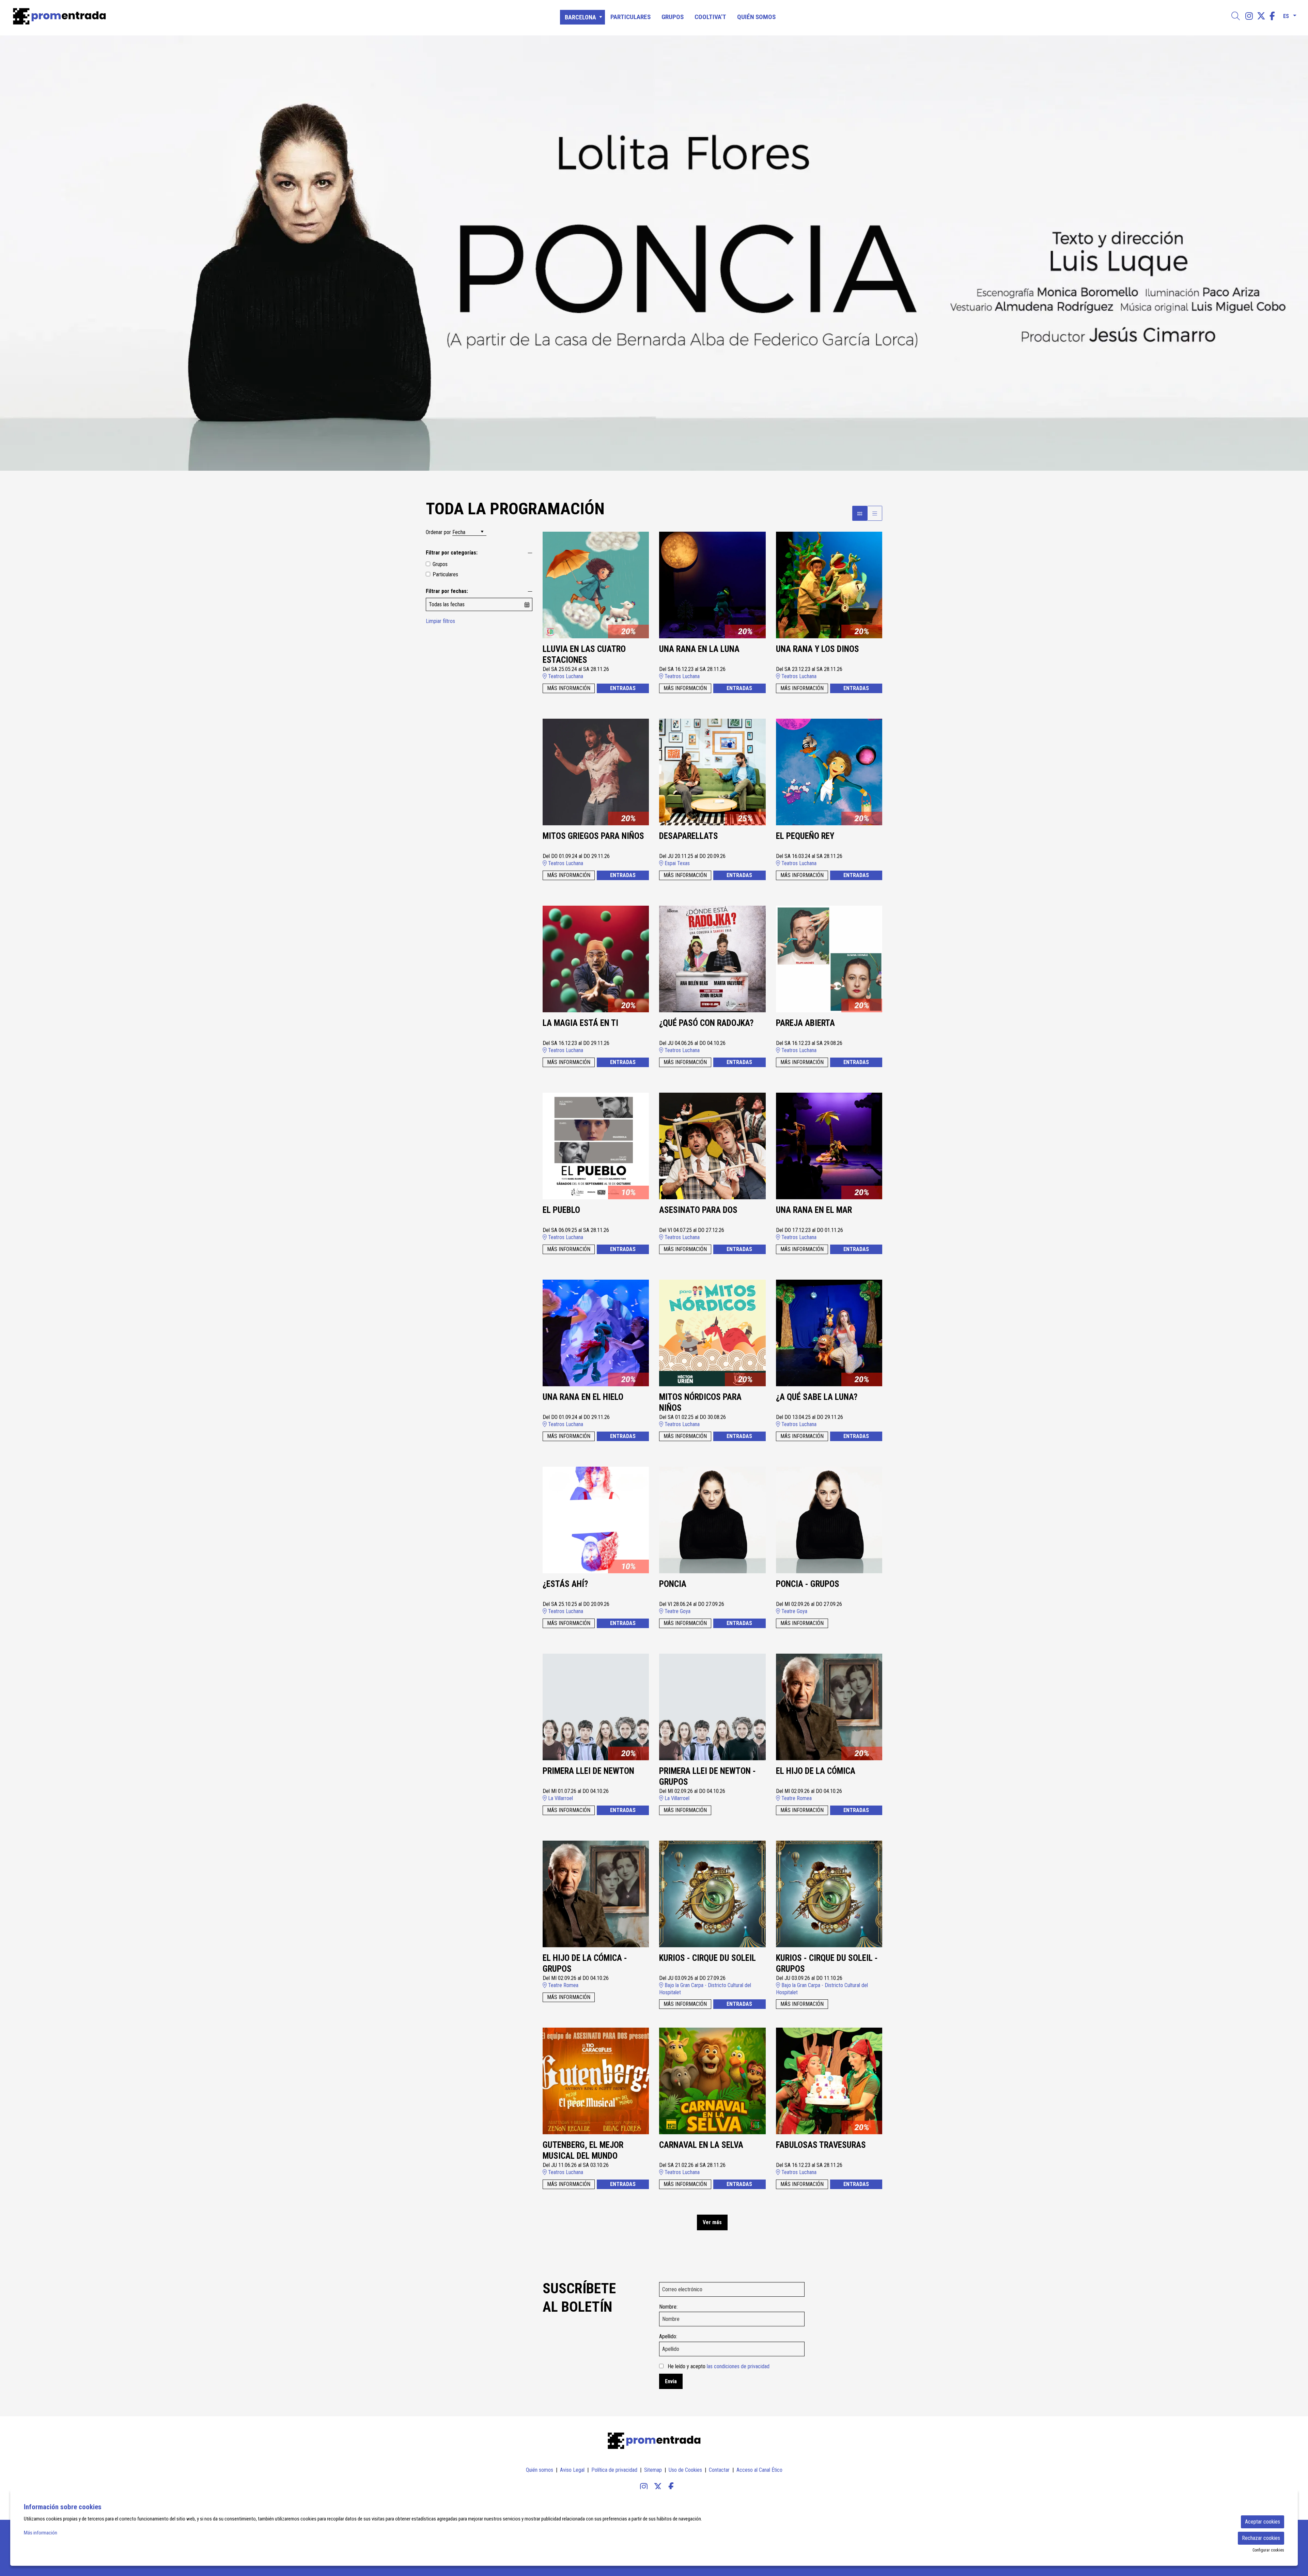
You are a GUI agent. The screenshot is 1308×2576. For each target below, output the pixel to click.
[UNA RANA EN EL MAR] (829, 1146)
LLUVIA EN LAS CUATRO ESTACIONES (584, 655)
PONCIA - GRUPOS (808, 1584)
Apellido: (668, 2336)
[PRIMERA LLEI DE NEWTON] (596, 1707)
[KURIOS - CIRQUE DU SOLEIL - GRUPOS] (829, 1894)
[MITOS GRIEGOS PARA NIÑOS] (596, 772)
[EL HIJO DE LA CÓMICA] (829, 1707)
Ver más (712, 2222)
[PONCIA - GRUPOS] (829, 1520)
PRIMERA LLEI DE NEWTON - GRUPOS (707, 1777)
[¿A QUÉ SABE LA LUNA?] (829, 1333)
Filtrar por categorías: (452, 553)
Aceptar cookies (1263, 2522)
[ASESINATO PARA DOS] (712, 1146)
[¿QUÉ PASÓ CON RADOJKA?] (712, 959)
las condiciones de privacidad (738, 2366)
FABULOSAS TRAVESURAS (821, 2145)
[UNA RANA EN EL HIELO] (596, 1333)
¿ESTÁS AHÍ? (565, 1584)
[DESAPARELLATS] (712, 772)
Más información (41, 2533)
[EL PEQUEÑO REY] (829, 772)
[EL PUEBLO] (596, 1146)
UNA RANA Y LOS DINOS (817, 649)
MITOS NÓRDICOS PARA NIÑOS (700, 1403)
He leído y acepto (719, 2366)
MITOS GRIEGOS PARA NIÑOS (593, 836)
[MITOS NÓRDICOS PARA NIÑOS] (712, 1333)
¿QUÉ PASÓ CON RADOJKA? (706, 1023)
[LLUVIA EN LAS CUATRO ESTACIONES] (596, 585)
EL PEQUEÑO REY (805, 836)
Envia (671, 2381)
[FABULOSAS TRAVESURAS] (829, 2081)
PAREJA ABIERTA (805, 1023)
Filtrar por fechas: (447, 591)
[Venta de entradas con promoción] (220, 16)
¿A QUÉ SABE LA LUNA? (817, 1397)
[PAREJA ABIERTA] (829, 959)
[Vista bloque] (860, 513)
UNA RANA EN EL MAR (814, 1210)
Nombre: (668, 2307)
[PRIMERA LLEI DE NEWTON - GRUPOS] (712, 1707)
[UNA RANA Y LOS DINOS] (829, 585)
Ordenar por (438, 532)
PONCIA (673, 1584)
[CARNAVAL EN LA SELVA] (712, 2081)
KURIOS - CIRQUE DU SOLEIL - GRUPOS (827, 1964)
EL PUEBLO (561, 1210)
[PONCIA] (712, 1520)
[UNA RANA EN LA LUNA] (712, 585)
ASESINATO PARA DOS (698, 1210)
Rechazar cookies (1261, 2538)
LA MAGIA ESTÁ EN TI (580, 1023)
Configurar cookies (1268, 2550)
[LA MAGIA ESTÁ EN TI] (596, 959)
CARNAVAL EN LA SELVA (701, 2145)
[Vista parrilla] (875, 513)
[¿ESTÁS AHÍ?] (596, 1520)
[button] (14, 253)
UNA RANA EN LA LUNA (699, 649)
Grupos (440, 564)
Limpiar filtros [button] (440, 621)
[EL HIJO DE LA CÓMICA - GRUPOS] (596, 1894)
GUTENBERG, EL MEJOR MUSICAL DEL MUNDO (583, 2151)
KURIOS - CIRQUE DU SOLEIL (707, 1958)
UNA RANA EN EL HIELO (583, 1397)
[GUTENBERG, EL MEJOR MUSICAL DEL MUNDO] (596, 2081)
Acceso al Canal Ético (759, 2470)
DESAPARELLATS (689, 836)
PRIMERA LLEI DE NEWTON (588, 1771)
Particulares (445, 574)
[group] (654, 253)
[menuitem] (1249, 16)
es (1286, 15)
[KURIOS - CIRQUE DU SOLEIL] (712, 1894)
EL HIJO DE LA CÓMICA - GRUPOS (585, 1964)
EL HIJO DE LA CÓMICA (816, 1771)
